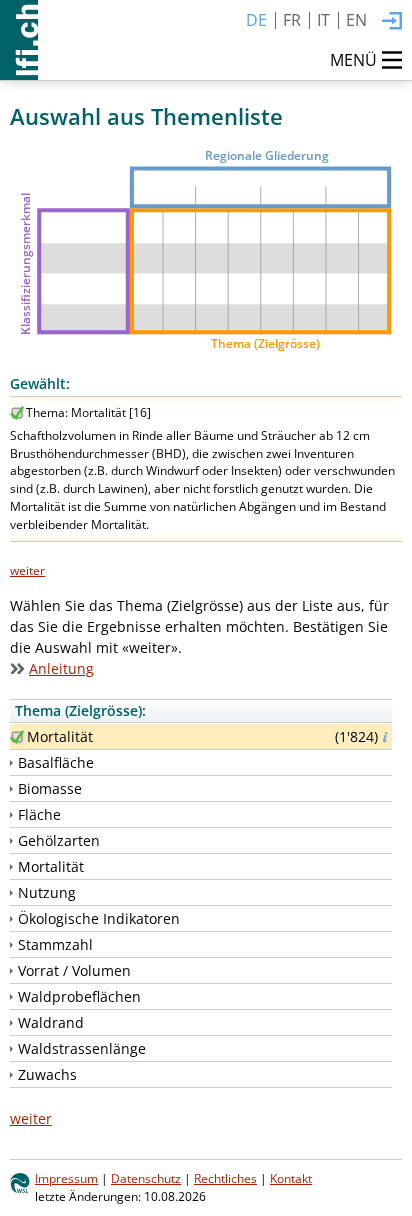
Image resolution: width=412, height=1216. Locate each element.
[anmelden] (392, 22)
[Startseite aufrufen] (19, 40)
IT (323, 20)
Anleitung (61, 668)
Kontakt (291, 1178)
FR (292, 20)
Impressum (66, 1178)
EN (356, 20)
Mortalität (60, 736)
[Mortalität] (17, 737)
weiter (27, 570)
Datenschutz (146, 1178)
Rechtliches (225, 1178)
